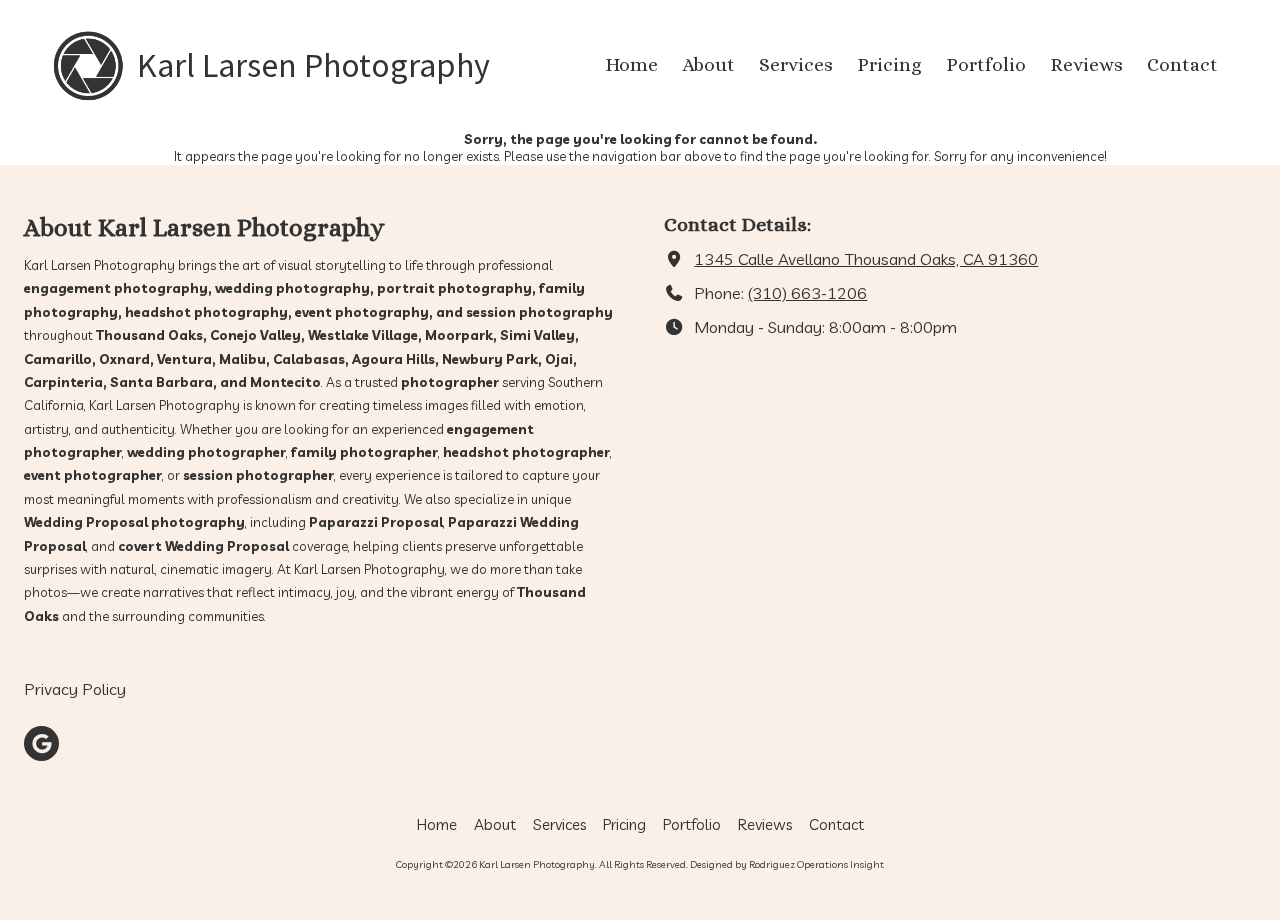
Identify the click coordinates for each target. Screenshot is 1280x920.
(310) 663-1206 (807, 293)
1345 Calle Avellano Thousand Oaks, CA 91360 (866, 259)
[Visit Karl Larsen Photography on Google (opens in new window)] (41, 743)
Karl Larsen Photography (313, 65)
